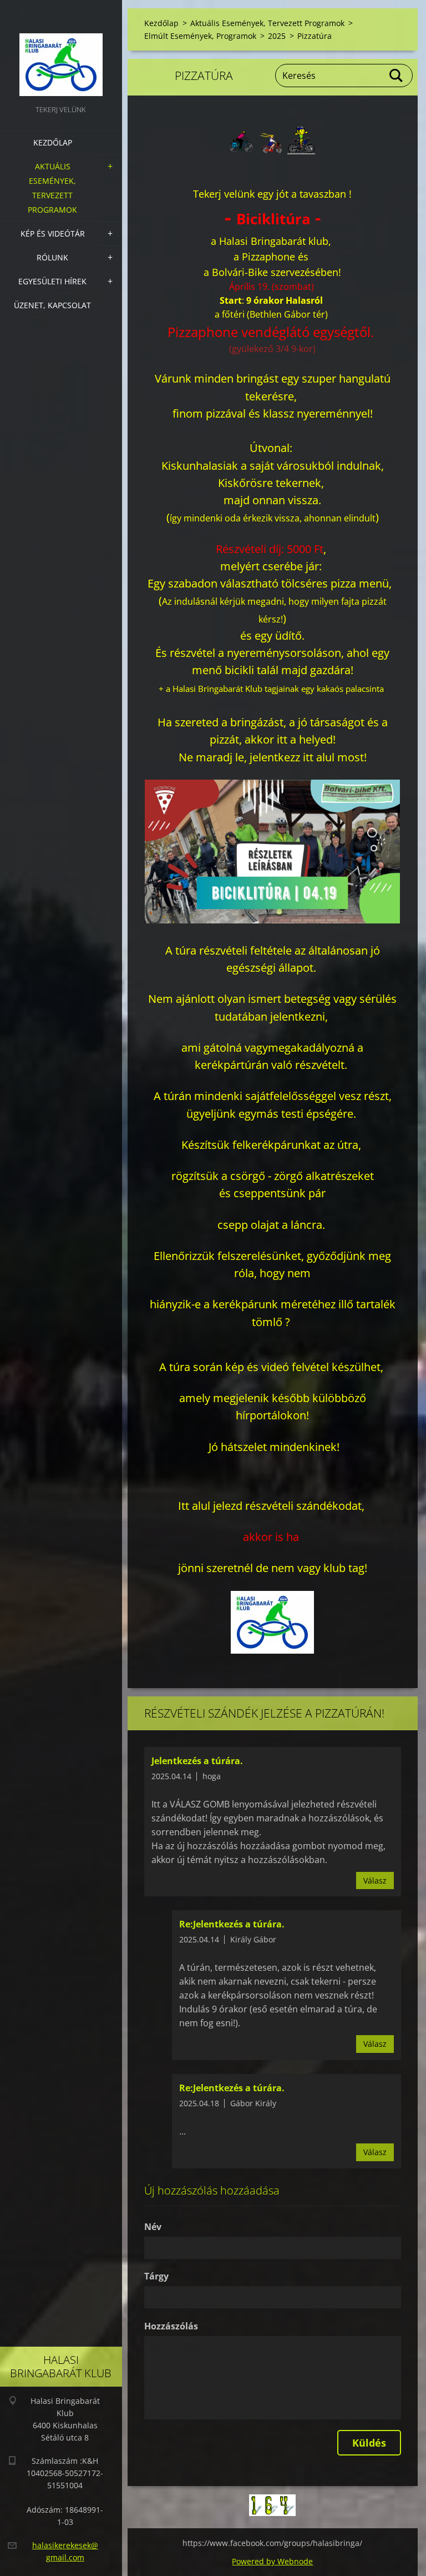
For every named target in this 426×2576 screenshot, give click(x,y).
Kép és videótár (53, 234)
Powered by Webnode (272, 2561)
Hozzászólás (171, 2326)
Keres (397, 76)
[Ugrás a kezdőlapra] (61, 51)
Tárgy (156, 2276)
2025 (277, 36)
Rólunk (52, 257)
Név (153, 2227)
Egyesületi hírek (52, 281)
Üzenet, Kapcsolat (52, 305)
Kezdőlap (53, 142)
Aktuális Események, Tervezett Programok (52, 188)
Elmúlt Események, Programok (200, 36)
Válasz (375, 1880)
